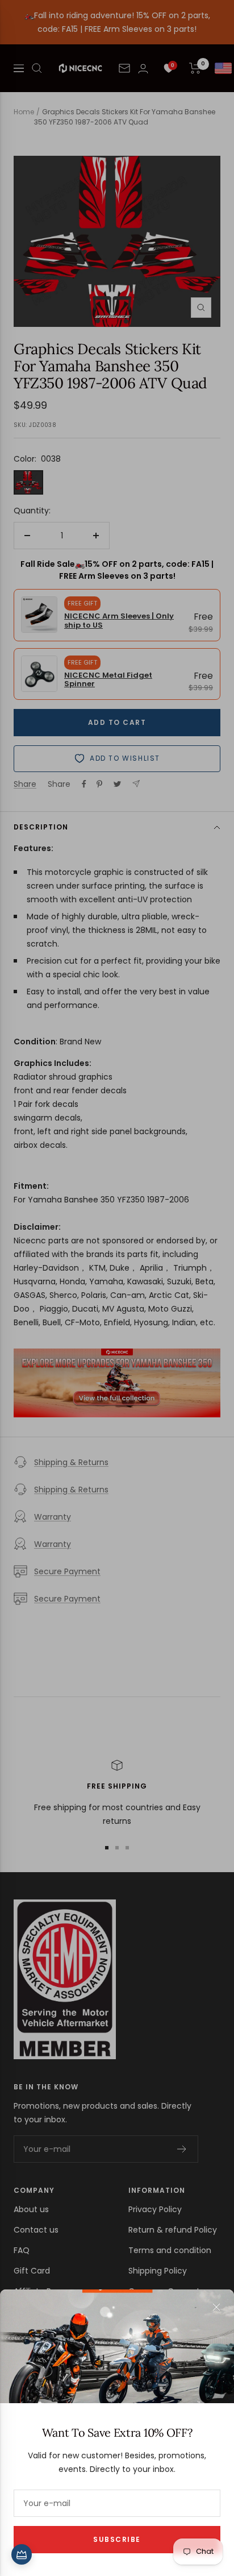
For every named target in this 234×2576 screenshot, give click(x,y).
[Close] (216, 2307)
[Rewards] (22, 2554)
